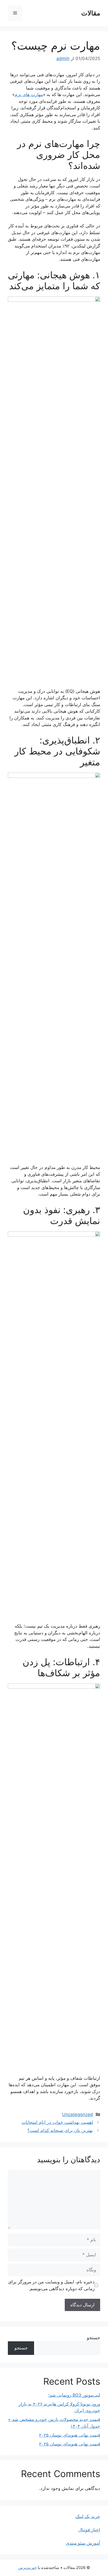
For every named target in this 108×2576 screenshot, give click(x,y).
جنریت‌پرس (27, 2568)
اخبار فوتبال (89, 2530)
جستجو (93, 2338)
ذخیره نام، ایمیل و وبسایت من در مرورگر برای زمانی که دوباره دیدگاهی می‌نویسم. (51, 2285)
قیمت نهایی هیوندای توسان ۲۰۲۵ (70, 2435)
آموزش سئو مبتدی (83, 2543)
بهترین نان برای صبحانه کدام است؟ (60, 2130)
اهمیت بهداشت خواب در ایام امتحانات (57, 2122)
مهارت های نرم (29, 94)
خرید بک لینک (88, 2516)
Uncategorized (78, 2114)
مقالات (91, 13)
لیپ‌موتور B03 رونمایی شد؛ (74, 2395)
